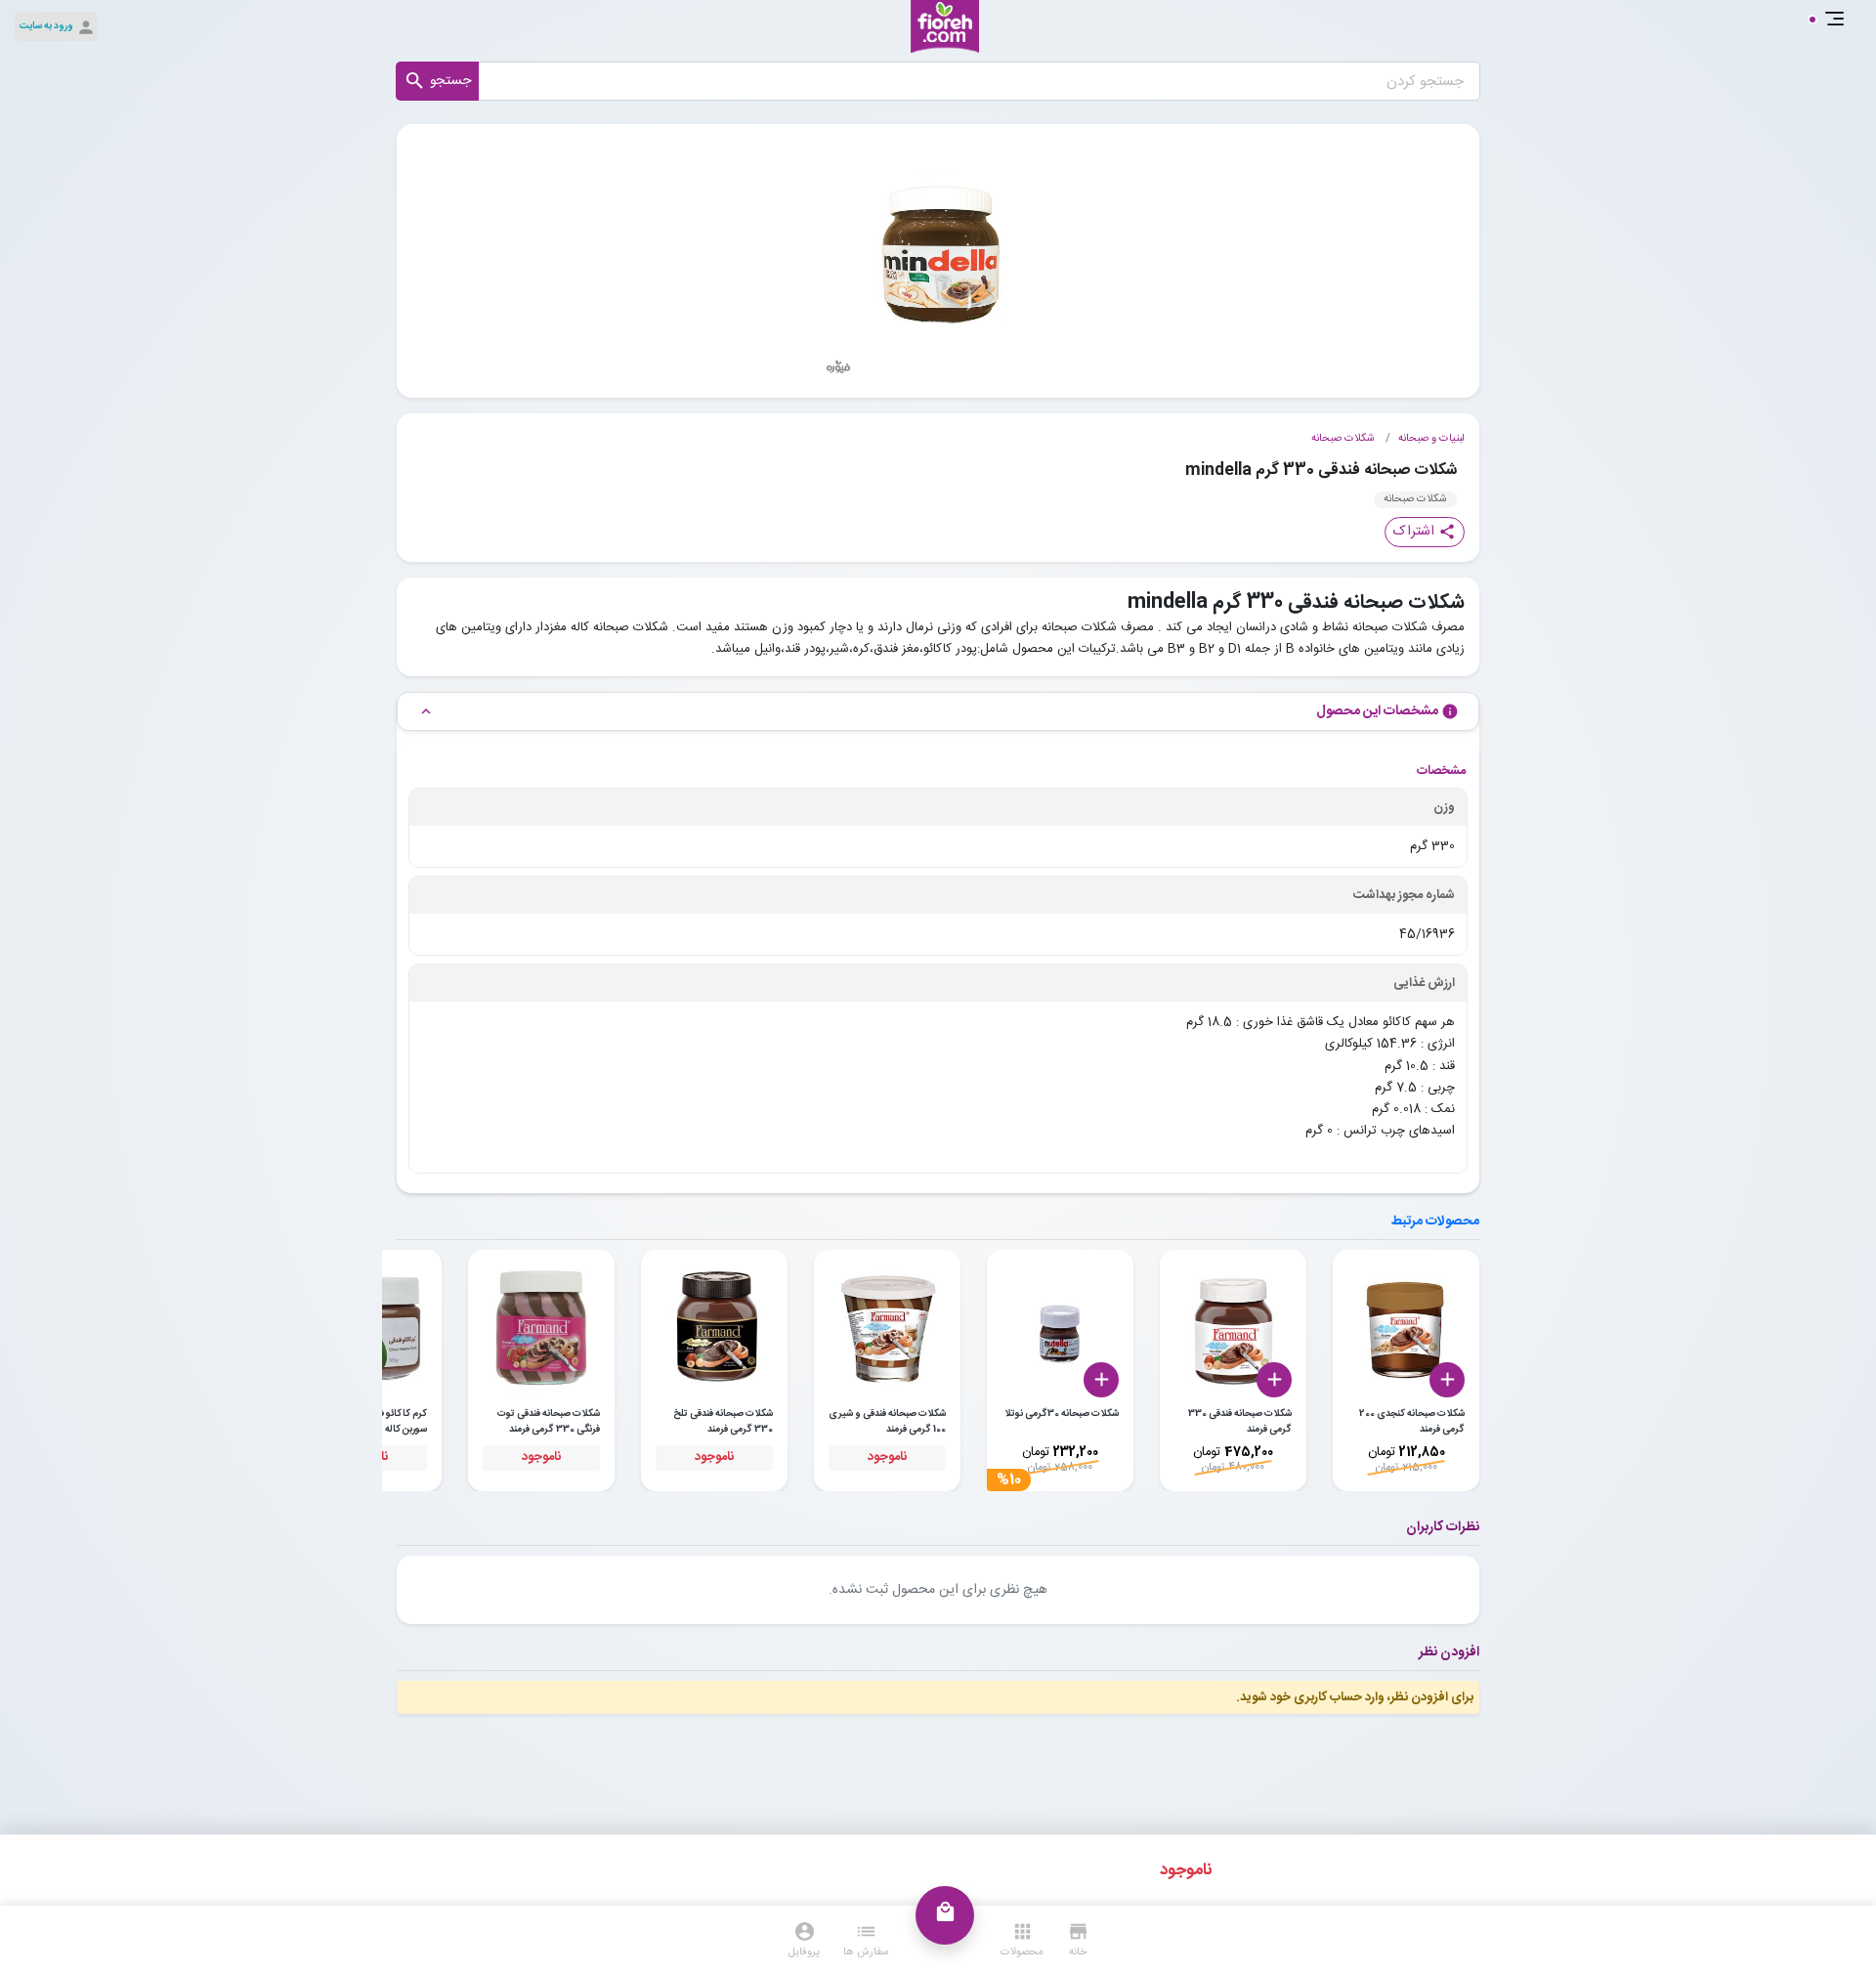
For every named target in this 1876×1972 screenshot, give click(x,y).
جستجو (437, 81)
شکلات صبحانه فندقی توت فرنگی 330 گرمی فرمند (549, 1422)
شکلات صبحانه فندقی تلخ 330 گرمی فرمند (723, 1422)
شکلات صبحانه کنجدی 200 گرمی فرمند (1412, 1422)
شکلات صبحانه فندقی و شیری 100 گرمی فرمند (887, 1422)
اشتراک (1425, 532)
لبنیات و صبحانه (1431, 439)
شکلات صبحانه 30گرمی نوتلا (1062, 1414)
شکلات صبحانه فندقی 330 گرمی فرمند (1240, 1422)
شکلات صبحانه (1343, 439)
